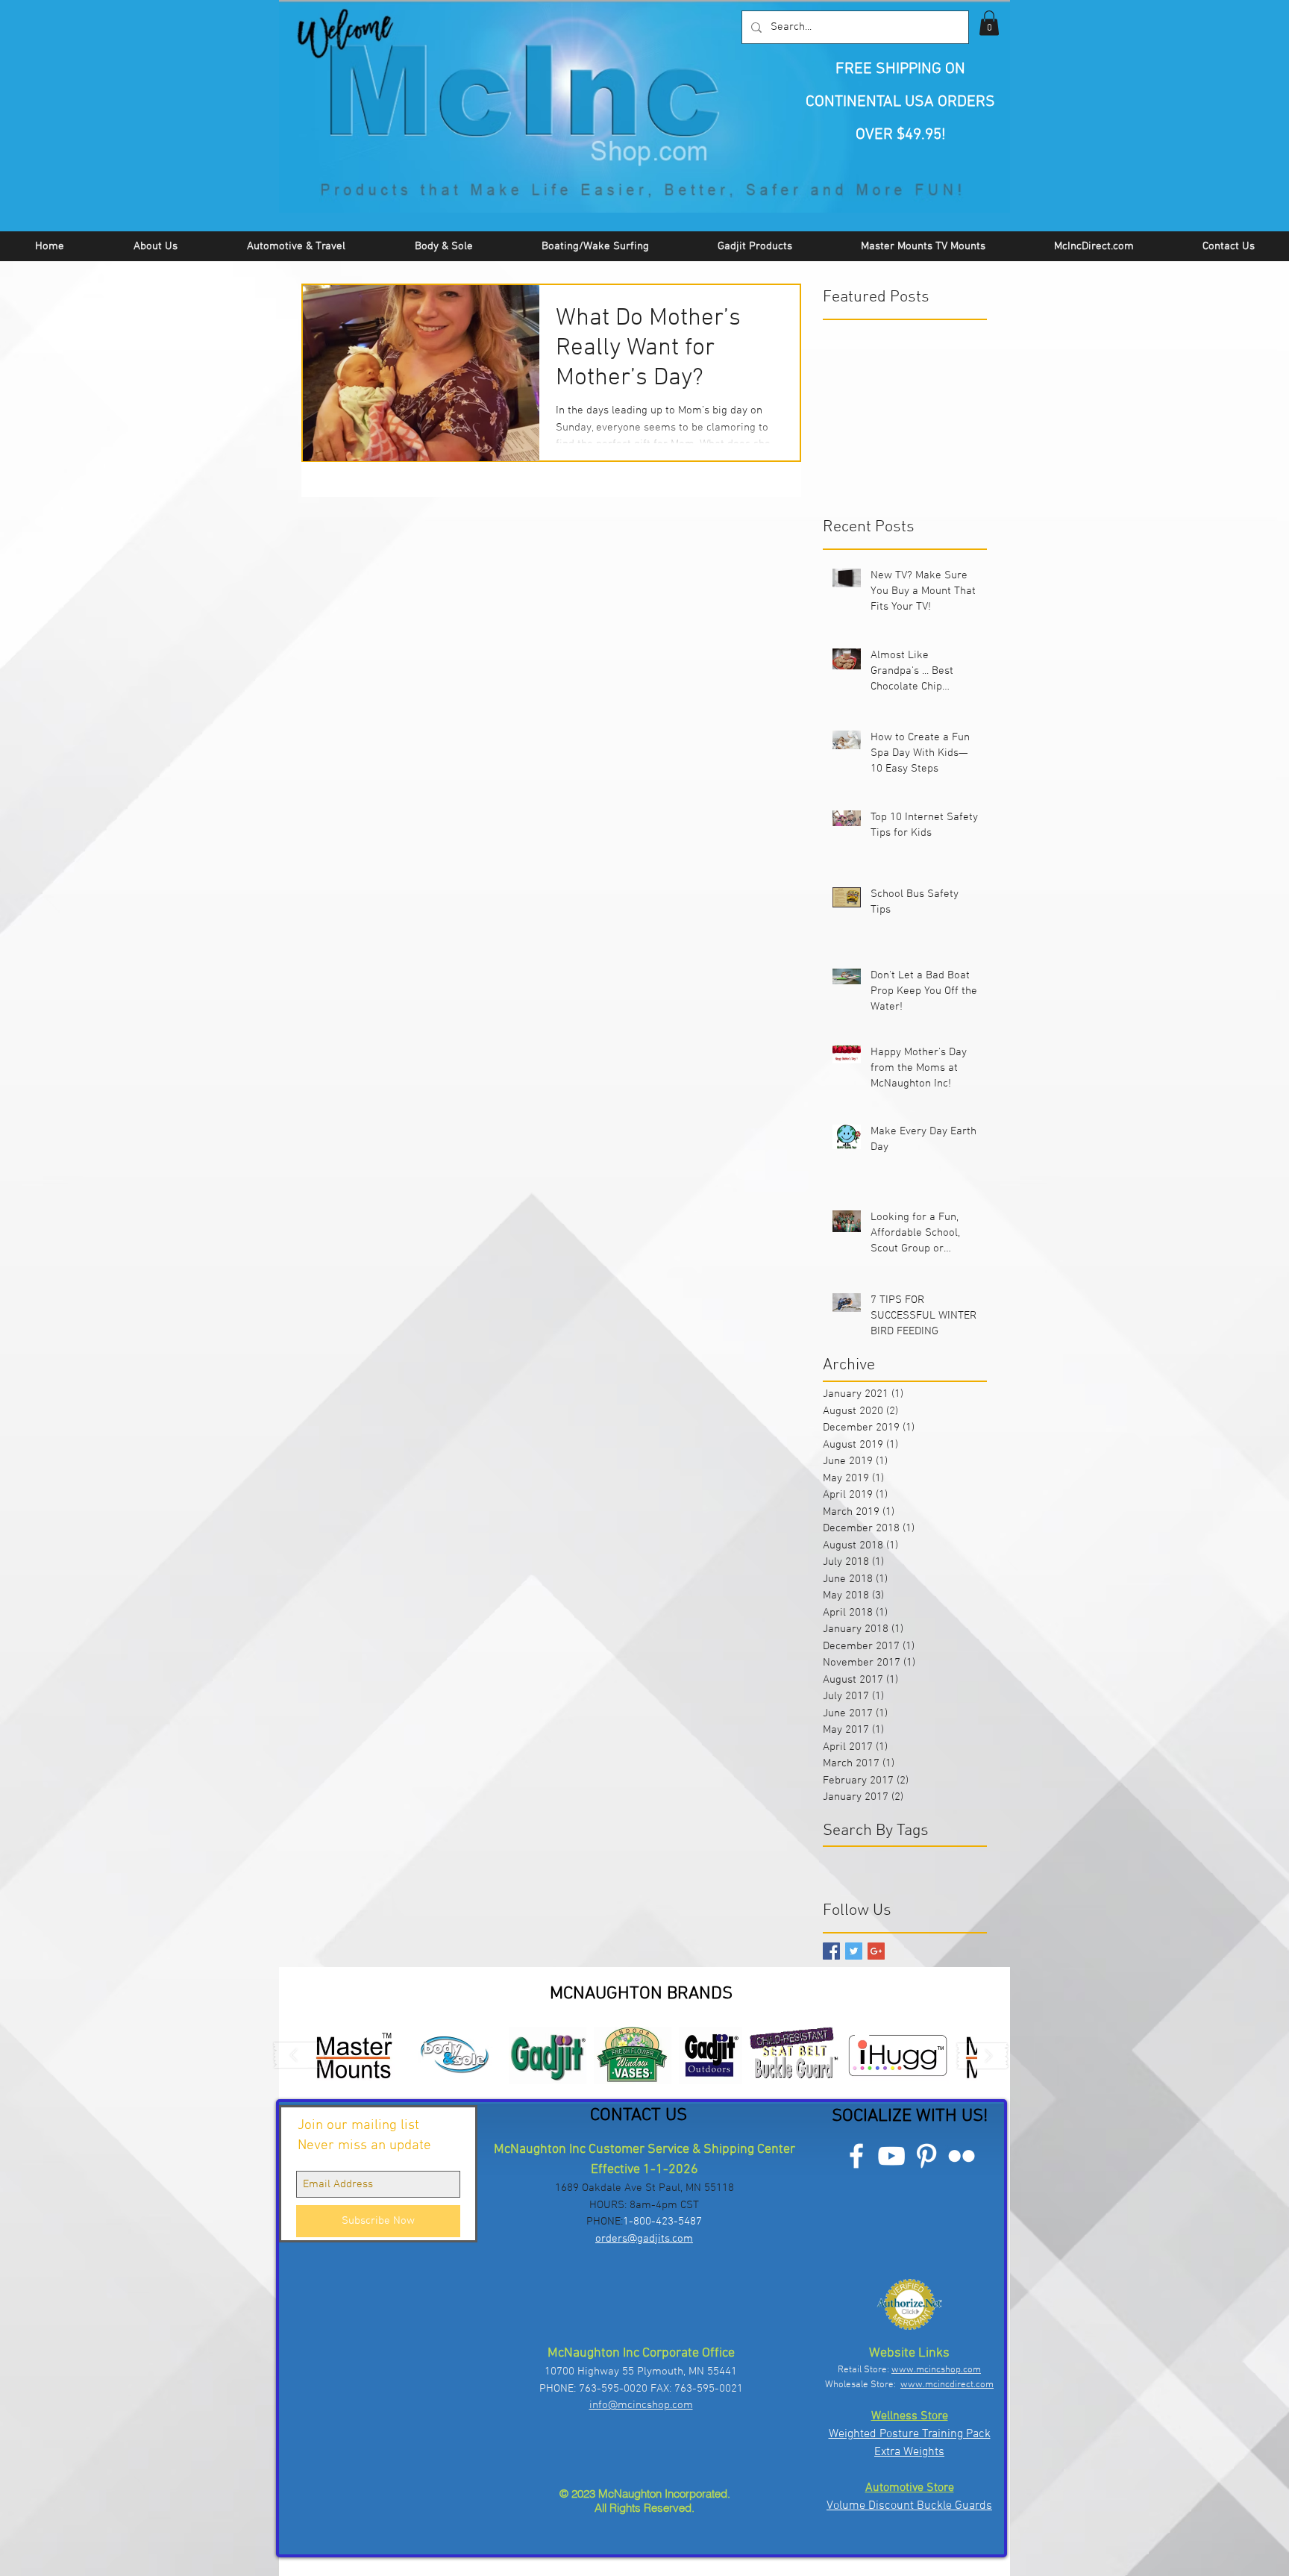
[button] (989, 23)
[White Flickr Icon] (962, 2156)
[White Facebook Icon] (856, 2156)
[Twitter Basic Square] (854, 1951)
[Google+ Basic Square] (876, 1951)
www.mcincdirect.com (947, 2385)
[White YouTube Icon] (891, 2156)
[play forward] (982, 2056)
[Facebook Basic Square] (831, 1951)
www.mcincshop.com (936, 2370)
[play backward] (301, 2056)
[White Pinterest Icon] (926, 2156)
